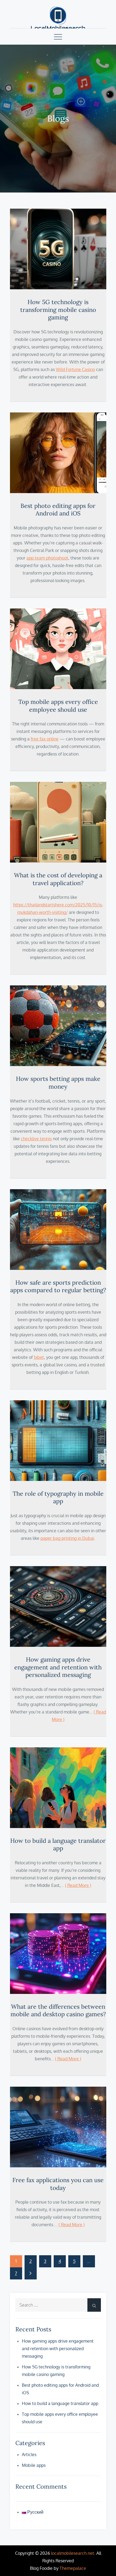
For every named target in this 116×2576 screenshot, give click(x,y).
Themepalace (73, 2568)
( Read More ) (78, 1885)
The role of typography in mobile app (58, 1497)
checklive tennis (36, 1139)
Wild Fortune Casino (75, 369)
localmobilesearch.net (73, 2553)
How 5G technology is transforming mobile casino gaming (58, 310)
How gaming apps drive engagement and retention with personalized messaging (58, 1667)
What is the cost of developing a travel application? (58, 879)
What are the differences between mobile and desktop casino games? (58, 2010)
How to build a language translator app (58, 1845)
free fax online (45, 739)
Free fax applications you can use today (58, 2184)
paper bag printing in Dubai (67, 1538)
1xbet (39, 1357)
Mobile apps (34, 2465)
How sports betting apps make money (58, 1083)
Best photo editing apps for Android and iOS (58, 510)
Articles (29, 2454)
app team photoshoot (47, 558)
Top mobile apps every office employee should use (58, 706)
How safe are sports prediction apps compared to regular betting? (58, 1286)
